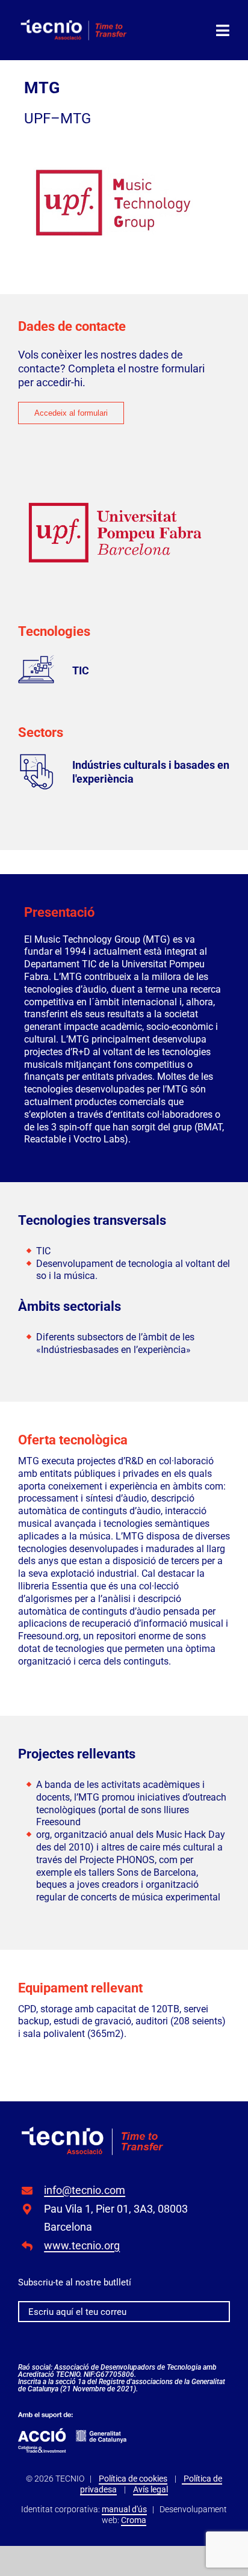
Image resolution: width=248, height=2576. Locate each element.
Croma (134, 2520)
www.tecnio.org (82, 2245)
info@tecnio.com (85, 2190)
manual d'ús (124, 2509)
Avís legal (150, 2489)
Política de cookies (133, 2479)
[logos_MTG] (93, 2131)
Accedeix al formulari (71, 413)
